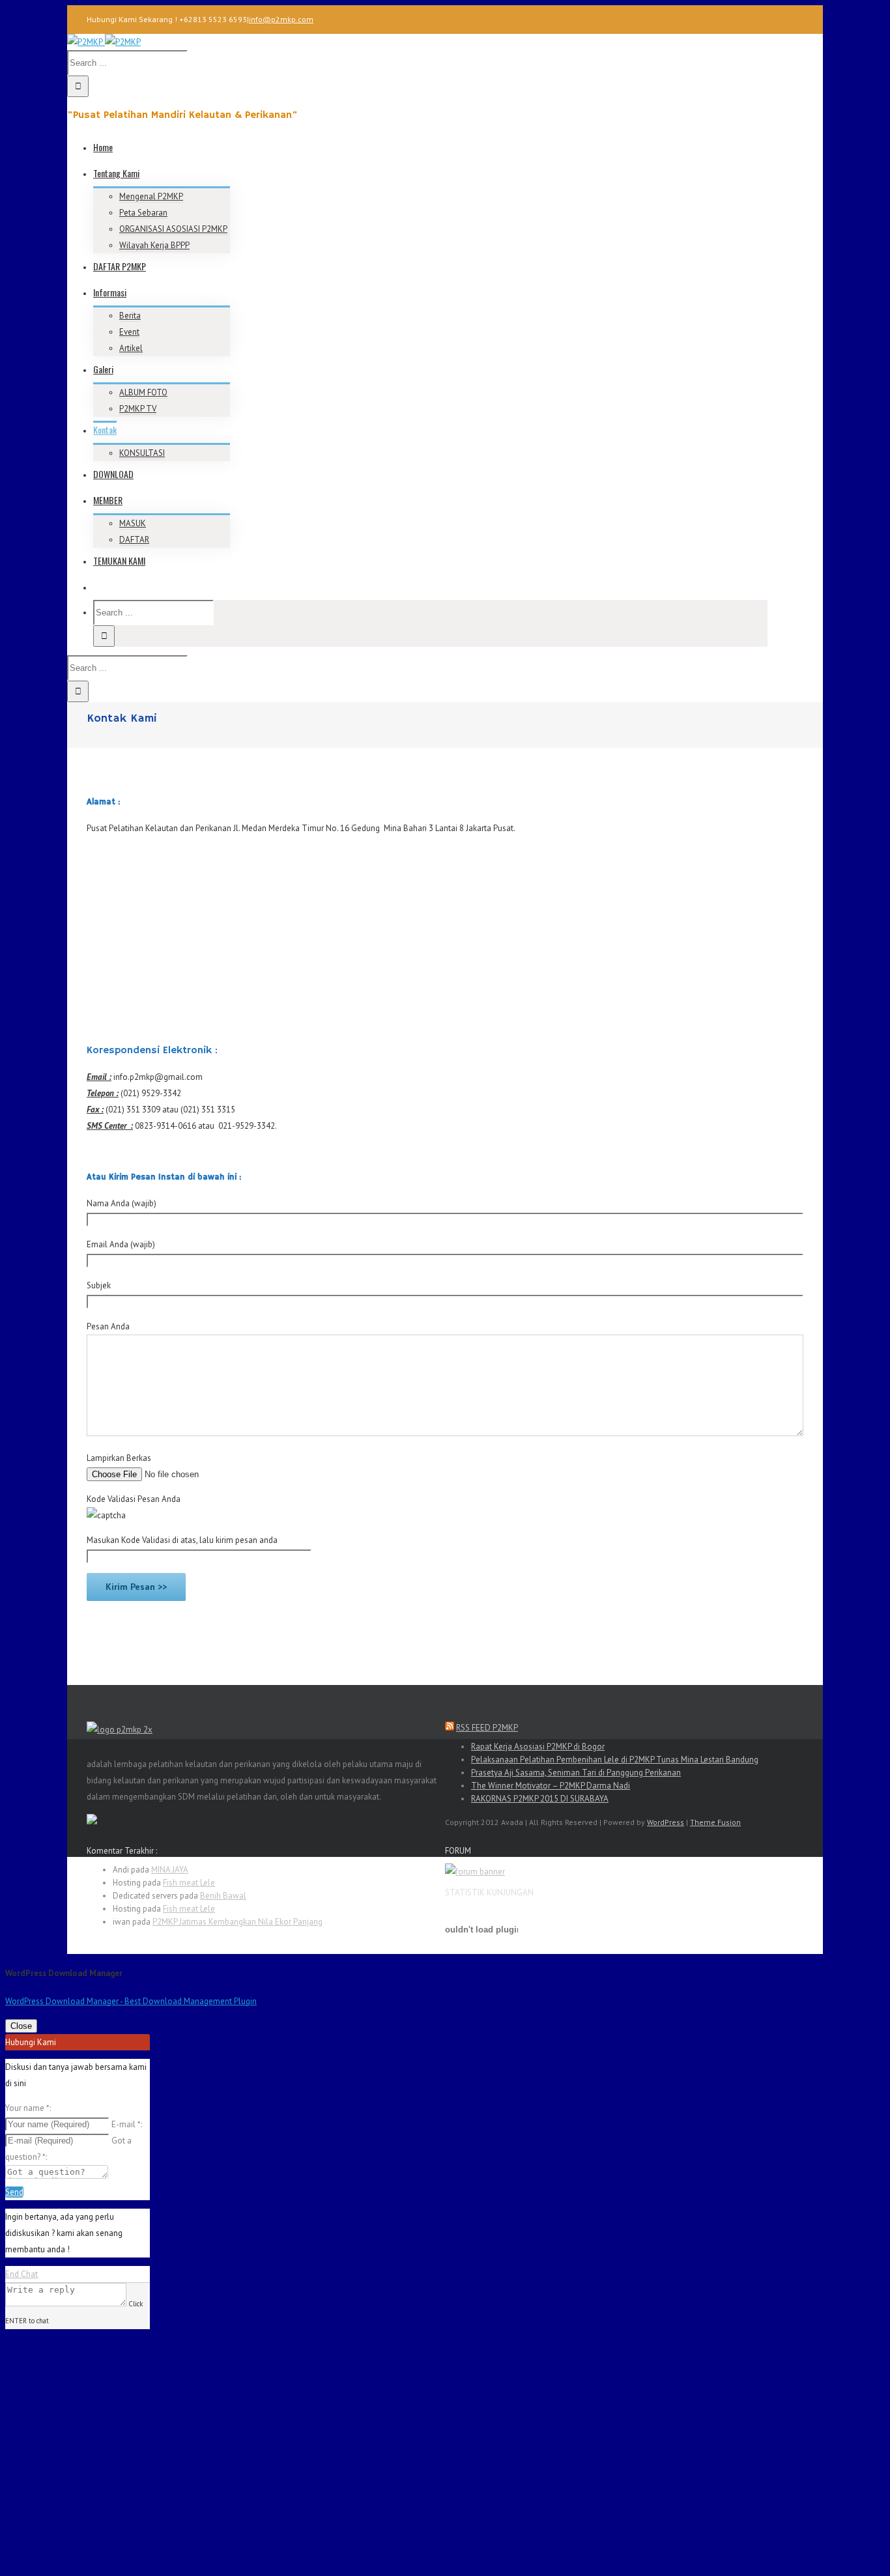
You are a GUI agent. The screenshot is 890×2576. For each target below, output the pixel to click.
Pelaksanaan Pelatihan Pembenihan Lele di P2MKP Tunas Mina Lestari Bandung (615, 1760)
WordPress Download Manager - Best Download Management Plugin (131, 2001)
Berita (130, 316)
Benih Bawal (223, 1896)
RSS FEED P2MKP (487, 1728)
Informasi (110, 292)
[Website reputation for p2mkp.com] (92, 1821)
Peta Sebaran (143, 213)
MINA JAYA (170, 1870)
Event (129, 332)
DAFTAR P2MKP (120, 266)
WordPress (666, 1822)
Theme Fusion (715, 1822)
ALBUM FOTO (143, 392)
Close (21, 2026)
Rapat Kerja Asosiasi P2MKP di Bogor (538, 1747)
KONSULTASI (142, 453)
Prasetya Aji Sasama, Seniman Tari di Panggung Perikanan (576, 1773)
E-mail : (127, 2124)
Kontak (105, 430)
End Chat (22, 2274)
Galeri (103, 369)
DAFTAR (134, 540)
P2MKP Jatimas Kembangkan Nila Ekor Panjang (237, 1922)
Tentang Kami (116, 173)
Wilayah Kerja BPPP (154, 245)
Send (14, 2192)
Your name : (28, 2108)
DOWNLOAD (113, 474)
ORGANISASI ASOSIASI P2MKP (173, 229)
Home (103, 147)
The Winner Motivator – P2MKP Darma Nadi (551, 1786)
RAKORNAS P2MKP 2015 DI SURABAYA (540, 1799)
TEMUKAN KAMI (119, 560)
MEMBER (108, 500)
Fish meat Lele (189, 1883)
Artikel (131, 348)
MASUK (133, 523)
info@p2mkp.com (281, 19)
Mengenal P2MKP (151, 196)
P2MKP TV (138, 409)
